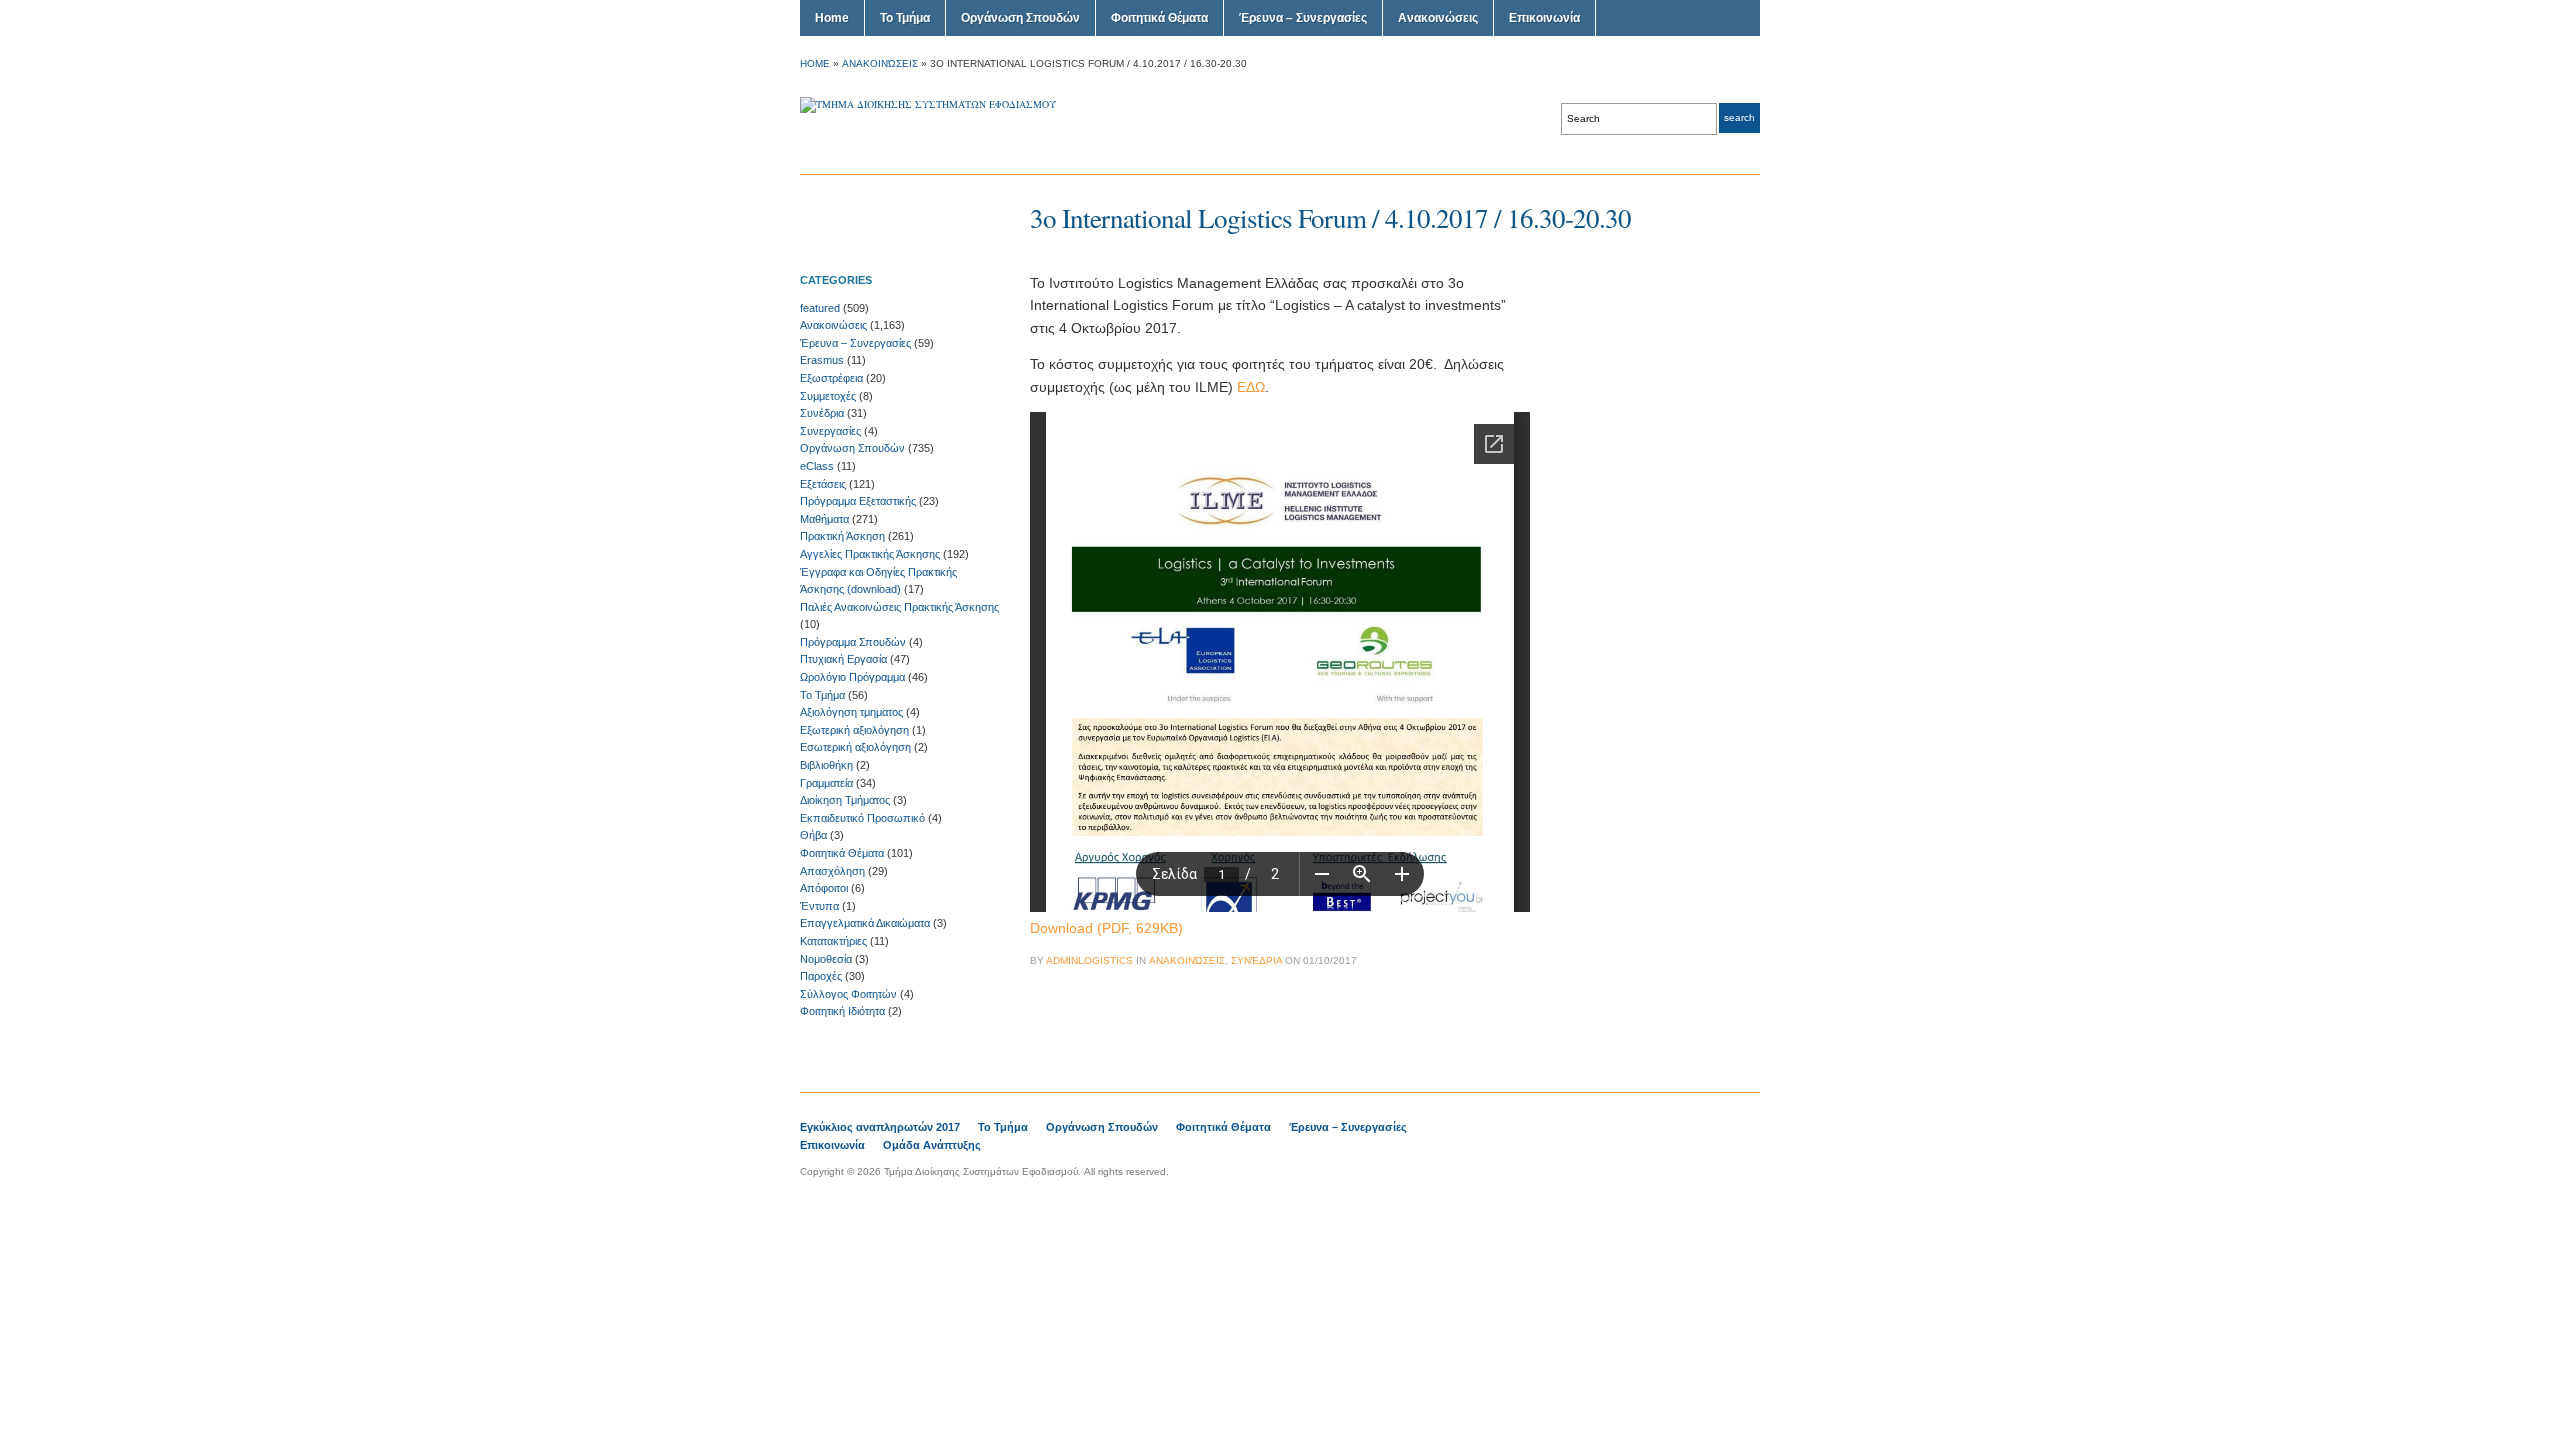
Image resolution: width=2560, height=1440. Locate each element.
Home (832, 18)
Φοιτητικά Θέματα (1159, 18)
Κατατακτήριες (833, 941)
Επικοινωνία (1544, 18)
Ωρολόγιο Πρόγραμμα (852, 677)
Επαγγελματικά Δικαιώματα (865, 923)
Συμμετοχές (828, 396)
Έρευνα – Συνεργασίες (1303, 18)
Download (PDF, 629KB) (1106, 928)
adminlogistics (1089, 960)
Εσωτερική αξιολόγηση (855, 747)
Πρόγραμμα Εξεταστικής (858, 501)
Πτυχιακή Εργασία (843, 659)
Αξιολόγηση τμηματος (851, 712)
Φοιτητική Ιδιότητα (842, 1011)
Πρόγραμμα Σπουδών (853, 642)
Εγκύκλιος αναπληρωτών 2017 (880, 1127)
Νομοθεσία (826, 959)
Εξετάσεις (823, 484)
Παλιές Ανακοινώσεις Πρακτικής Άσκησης (899, 607)
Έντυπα (819, 906)
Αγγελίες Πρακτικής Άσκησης (870, 554)
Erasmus (822, 360)
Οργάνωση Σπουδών (1020, 18)
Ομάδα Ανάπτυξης (932, 1145)
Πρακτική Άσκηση (842, 536)
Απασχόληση (832, 871)
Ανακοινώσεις (1438, 18)
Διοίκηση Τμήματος (845, 800)
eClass (817, 466)
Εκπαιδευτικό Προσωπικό (862, 818)
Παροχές (821, 976)
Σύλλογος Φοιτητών (848, 994)
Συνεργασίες (830, 431)
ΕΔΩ (1251, 387)
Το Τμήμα (905, 18)
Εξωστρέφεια (831, 378)
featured (820, 308)
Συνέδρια (822, 413)
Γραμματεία (826, 783)
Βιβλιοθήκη (826, 765)
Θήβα (813, 835)
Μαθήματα (824, 519)
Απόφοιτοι (824, 888)
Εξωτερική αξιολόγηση (854, 730)
